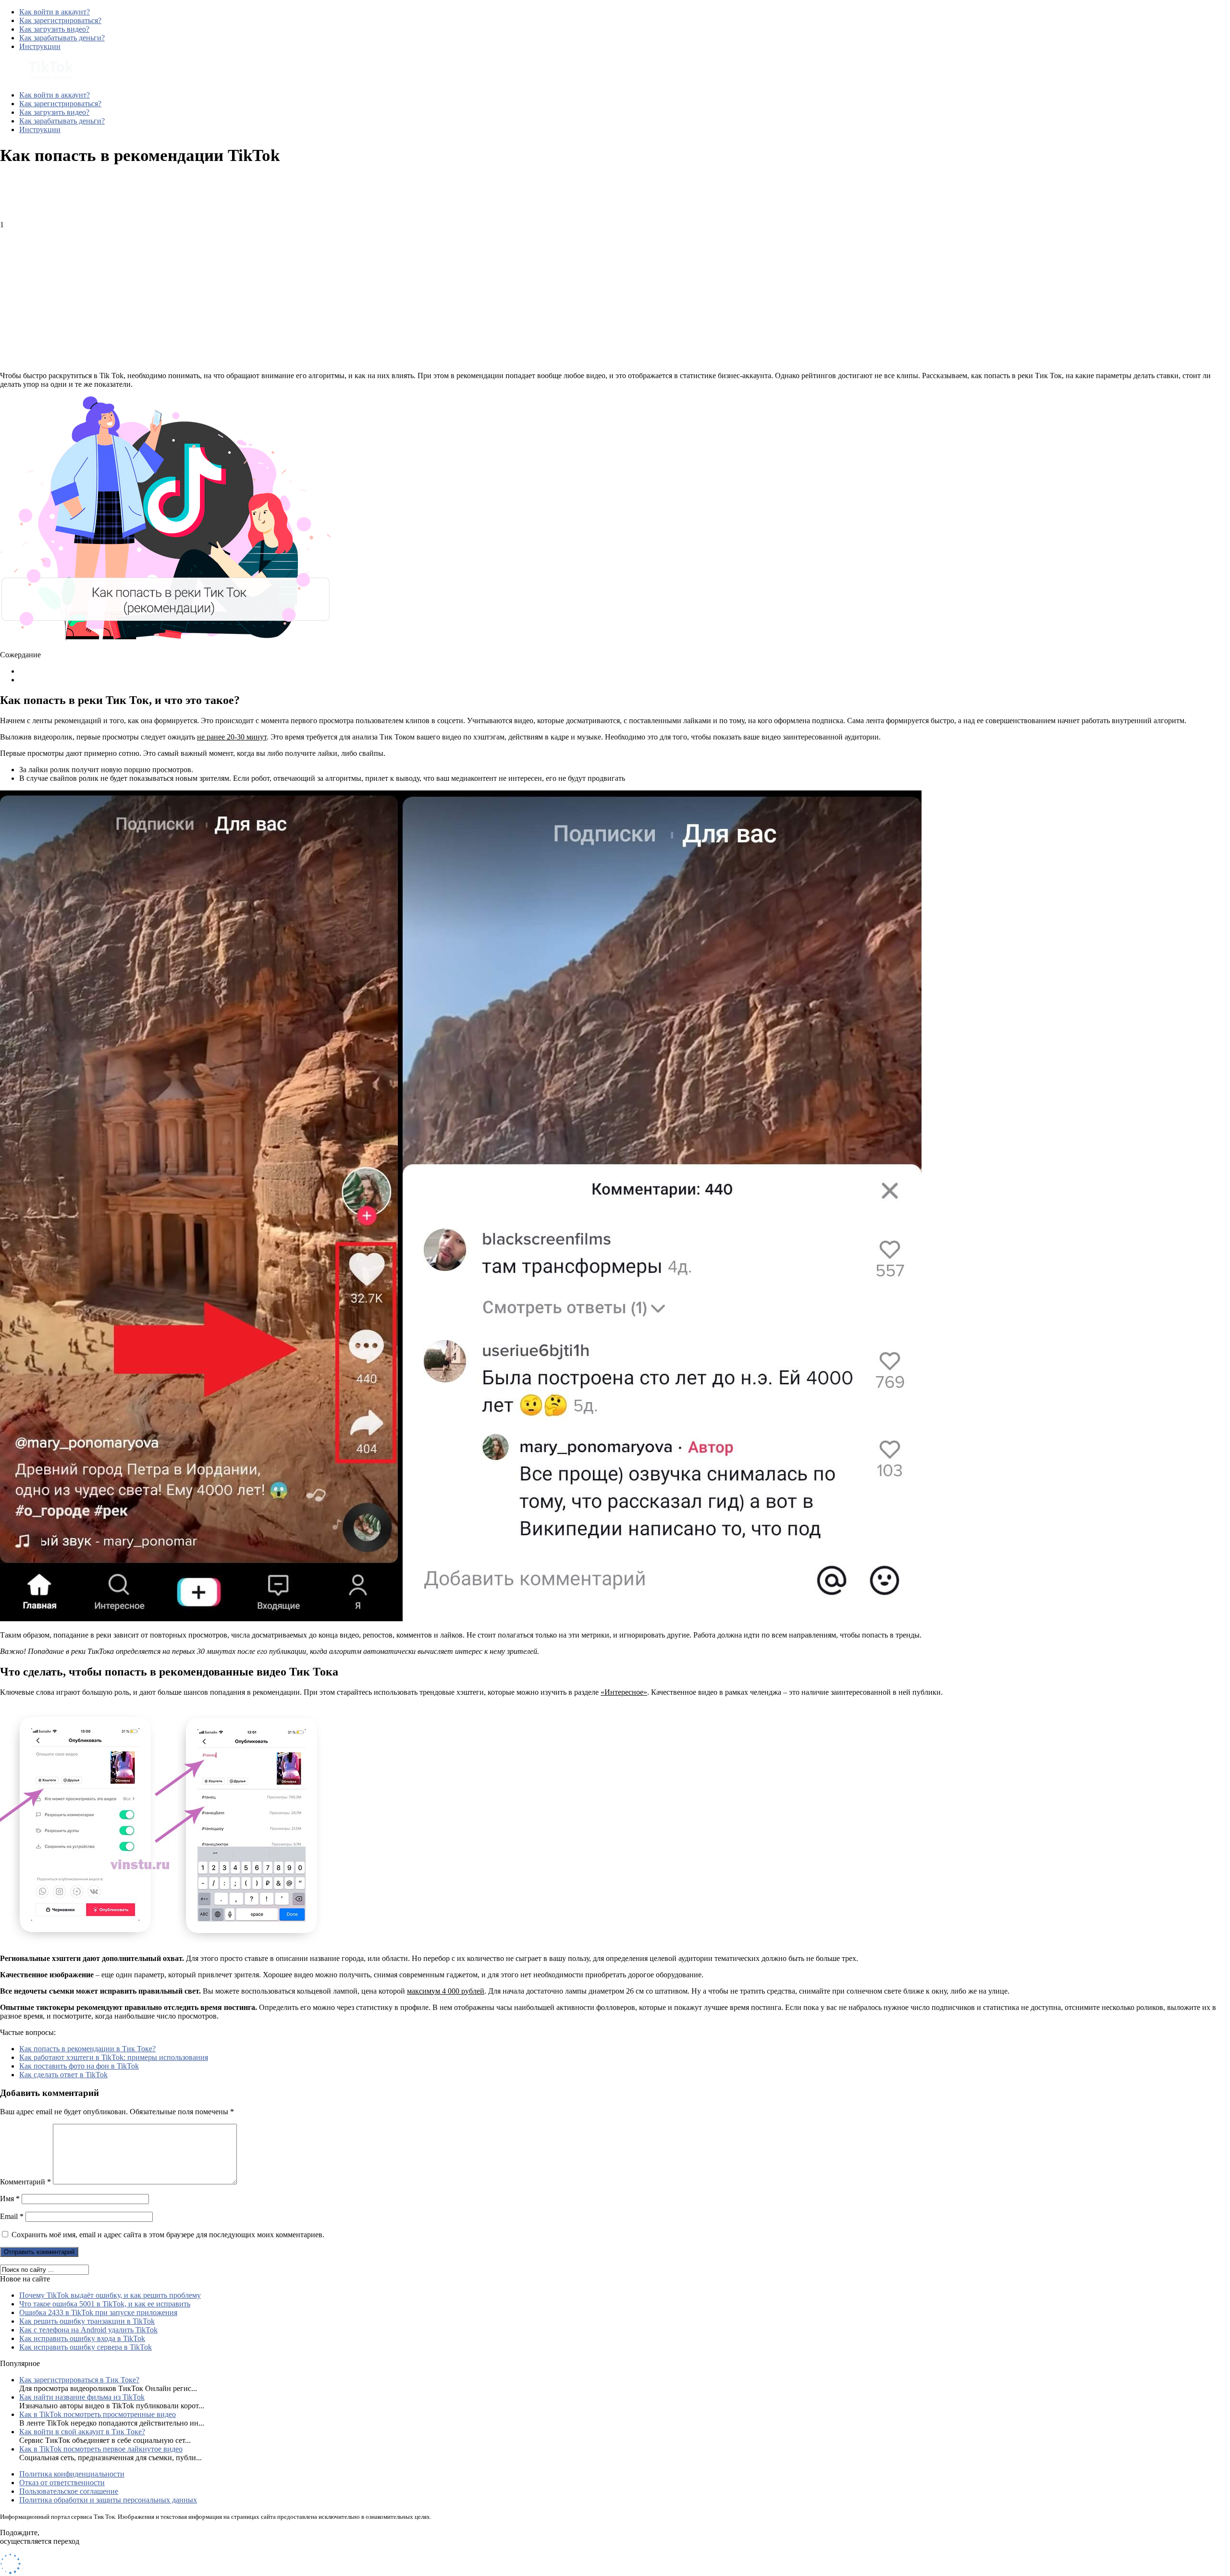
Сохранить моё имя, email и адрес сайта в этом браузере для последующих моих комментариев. (168, 2235)
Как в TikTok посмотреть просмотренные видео (98, 2414)
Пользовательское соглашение (69, 2491)
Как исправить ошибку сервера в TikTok (86, 2347)
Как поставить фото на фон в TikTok (79, 2066)
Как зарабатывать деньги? (62, 38)
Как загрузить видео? (54, 29)
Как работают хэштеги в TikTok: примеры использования (114, 2057)
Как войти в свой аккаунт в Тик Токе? (82, 2432)
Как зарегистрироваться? (60, 20)
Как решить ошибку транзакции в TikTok (87, 2321)
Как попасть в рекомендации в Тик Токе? (87, 2049)
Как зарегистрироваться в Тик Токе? (79, 2380)
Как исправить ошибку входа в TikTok (82, 2338)
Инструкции (40, 46)
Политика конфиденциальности (72, 2474)
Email (12, 2216)
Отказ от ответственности (62, 2483)
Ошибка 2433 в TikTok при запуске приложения (98, 2312)
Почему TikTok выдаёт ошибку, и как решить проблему (110, 2295)
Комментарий (25, 2182)
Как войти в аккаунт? (55, 12)
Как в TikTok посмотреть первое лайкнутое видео (101, 2449)
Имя (10, 2199)
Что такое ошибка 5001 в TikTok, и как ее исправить (105, 2304)
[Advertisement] (288, 296)
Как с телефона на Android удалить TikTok (88, 2330)
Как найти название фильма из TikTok (82, 2397)
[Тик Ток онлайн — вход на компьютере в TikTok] (37, 79)
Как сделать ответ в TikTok (63, 2075)
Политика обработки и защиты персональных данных (108, 2500)
